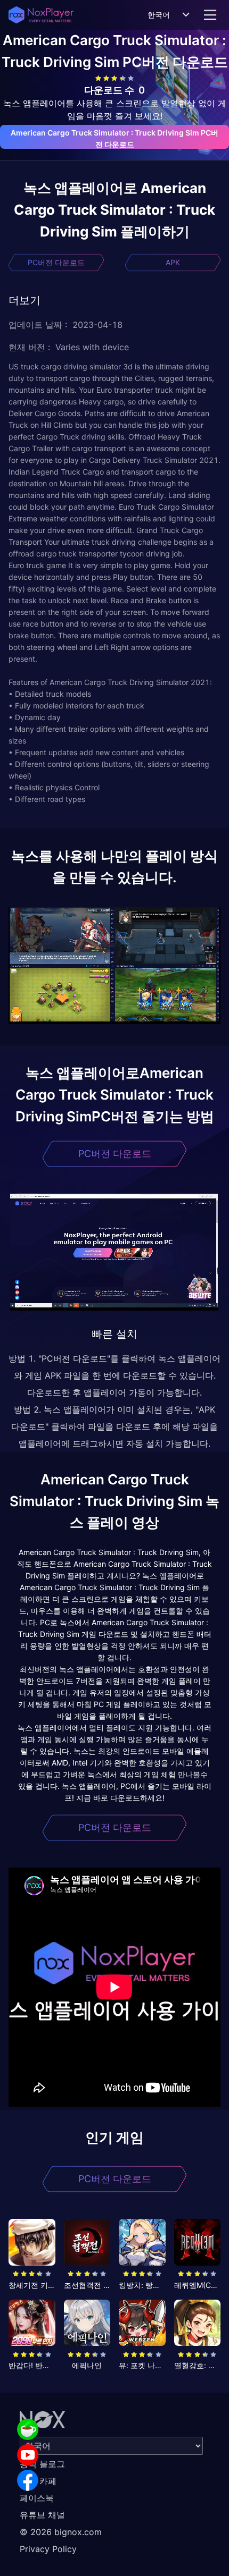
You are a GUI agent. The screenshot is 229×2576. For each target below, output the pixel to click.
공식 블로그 (42, 2464)
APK (173, 262)
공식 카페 (38, 2481)
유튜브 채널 (42, 2515)
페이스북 (37, 2498)
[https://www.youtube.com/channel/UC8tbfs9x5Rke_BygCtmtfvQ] (28, 2455)
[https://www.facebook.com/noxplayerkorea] (28, 2480)
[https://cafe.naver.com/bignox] (28, 2429)
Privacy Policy (48, 2549)
